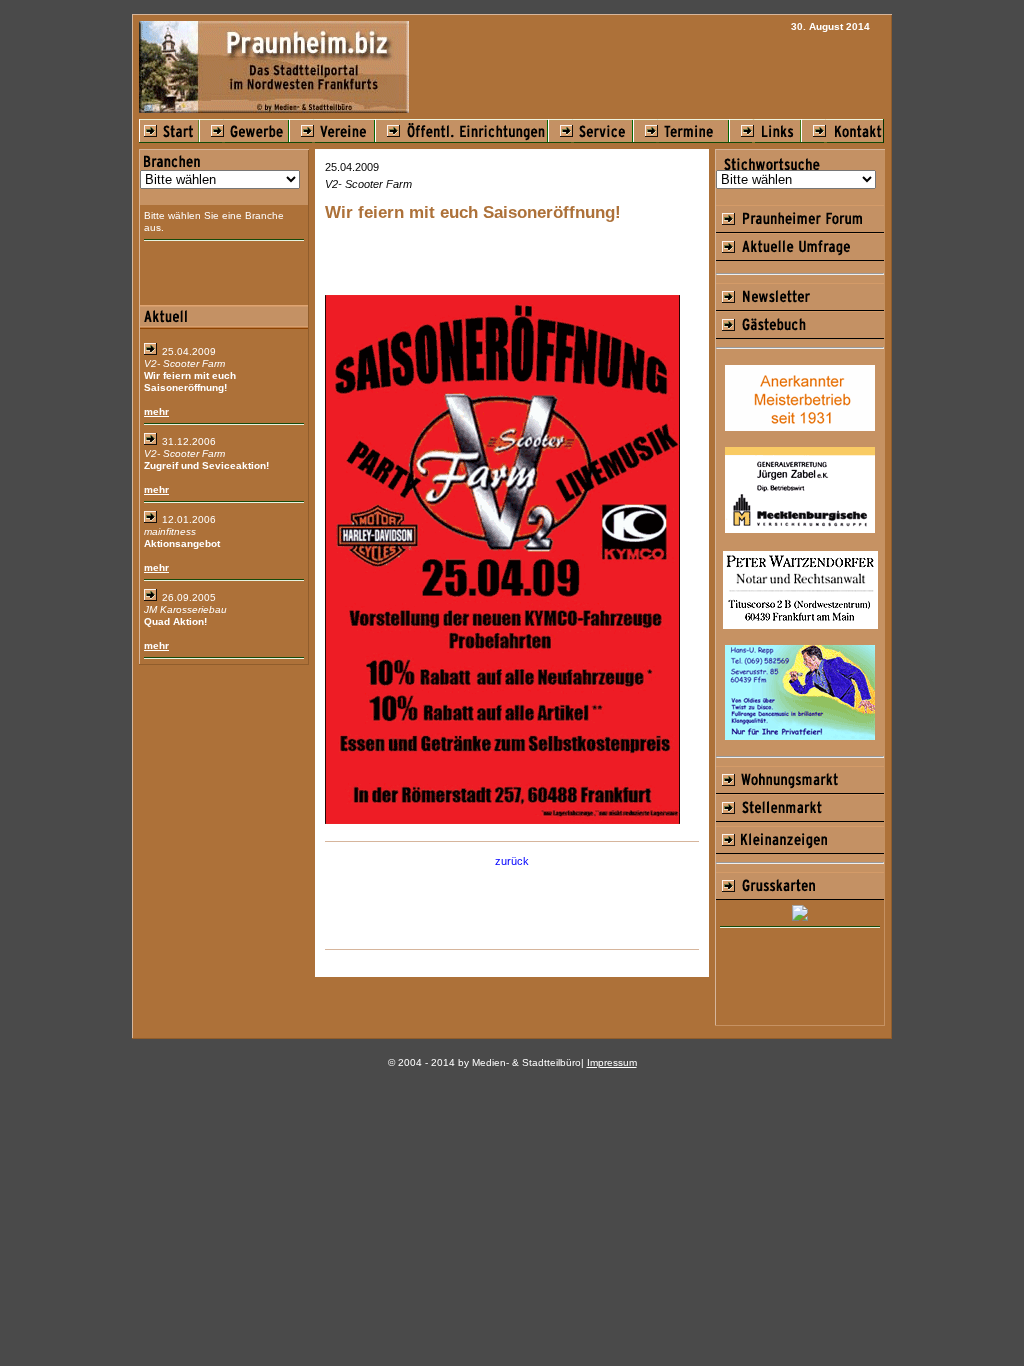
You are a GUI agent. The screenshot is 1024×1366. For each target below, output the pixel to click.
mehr (156, 411)
